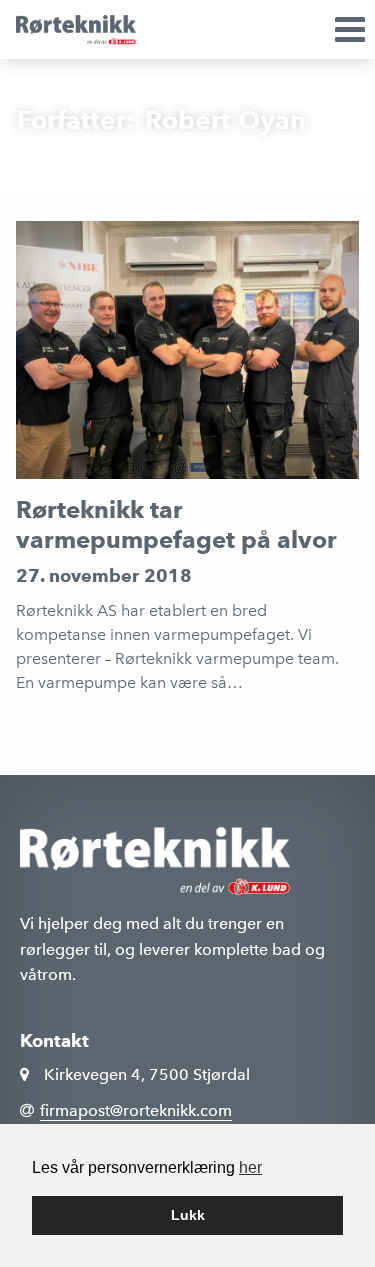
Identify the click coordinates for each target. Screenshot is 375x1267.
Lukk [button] (188, 1215)
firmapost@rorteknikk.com (136, 1110)
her (250, 1167)
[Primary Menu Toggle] (312, 29)
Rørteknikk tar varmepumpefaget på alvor (176, 524)
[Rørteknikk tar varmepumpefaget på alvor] (188, 349)
